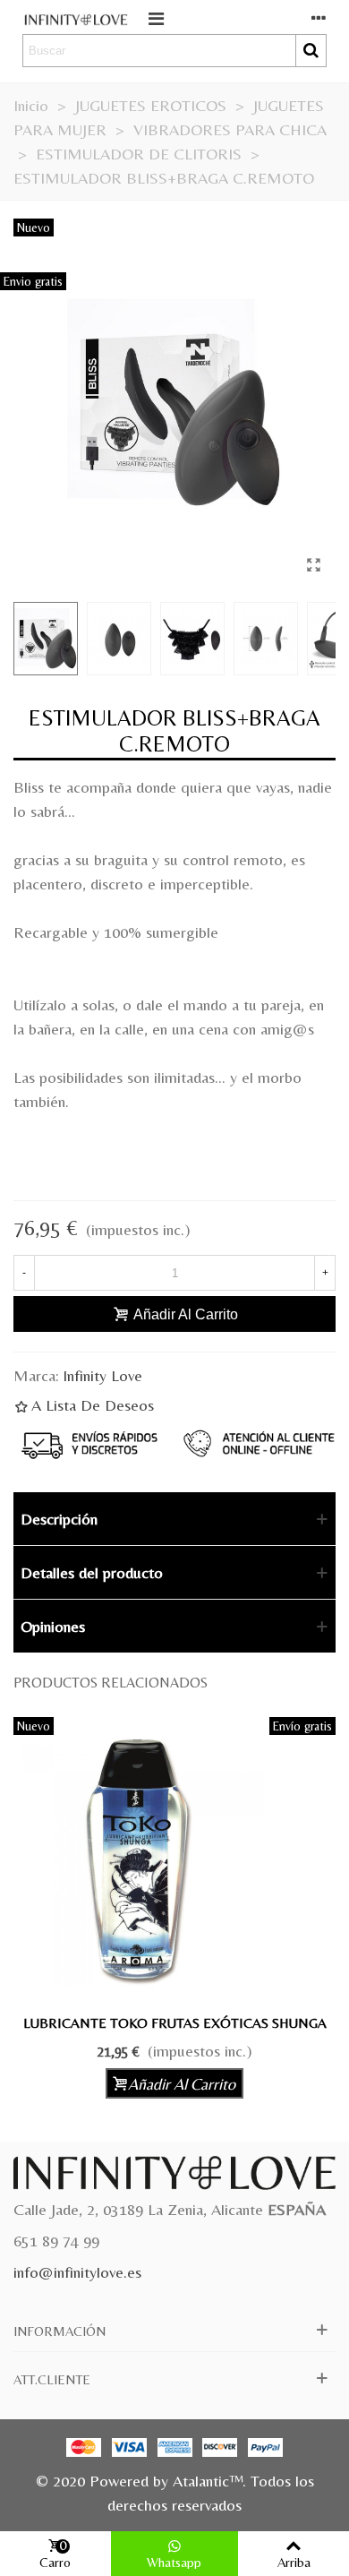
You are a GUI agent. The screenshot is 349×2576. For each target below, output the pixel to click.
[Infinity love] (76, 17)
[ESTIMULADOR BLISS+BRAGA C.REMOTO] (313, 565)
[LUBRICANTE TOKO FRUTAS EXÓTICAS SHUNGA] (174, 1860)
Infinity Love (102, 1375)
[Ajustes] (319, 17)
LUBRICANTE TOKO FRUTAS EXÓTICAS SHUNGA (175, 2023)
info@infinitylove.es (77, 2272)
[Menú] (156, 17)
